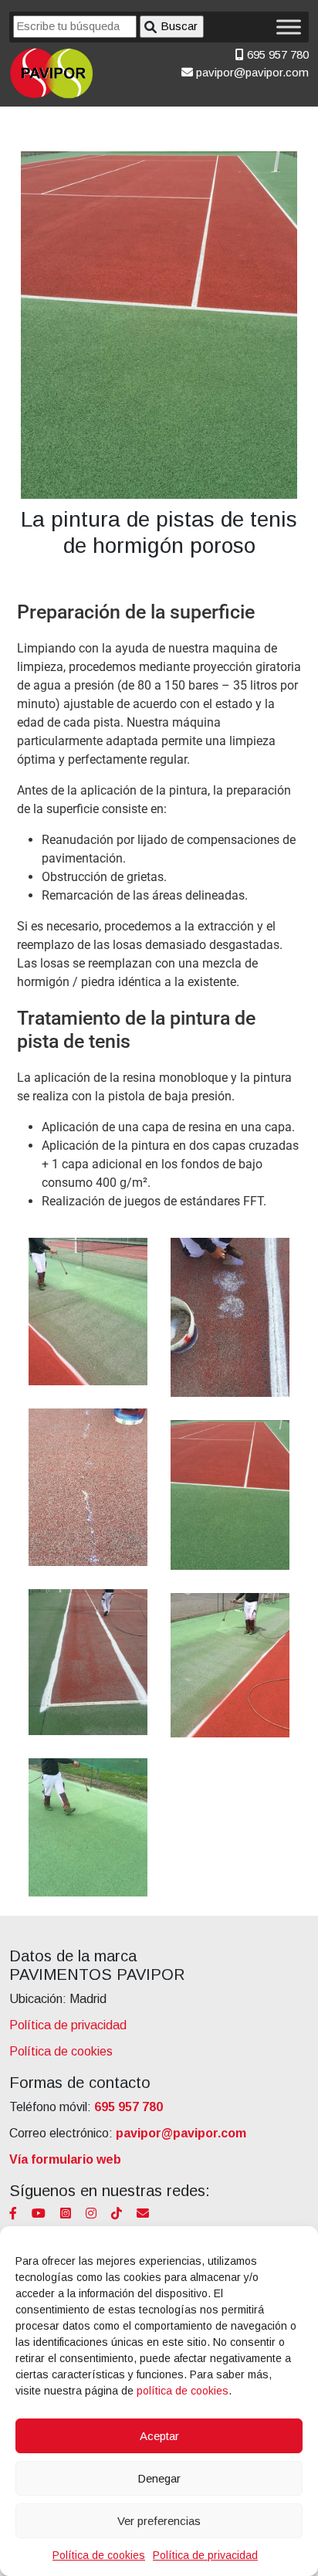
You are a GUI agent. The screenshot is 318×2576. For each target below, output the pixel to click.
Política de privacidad (205, 2555)
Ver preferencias (159, 2521)
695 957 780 (276, 54)
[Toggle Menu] (289, 27)
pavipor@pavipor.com (251, 72)
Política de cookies (99, 2555)
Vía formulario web (65, 2159)
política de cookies (183, 2391)
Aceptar (159, 2436)
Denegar (159, 2478)
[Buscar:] (75, 27)
